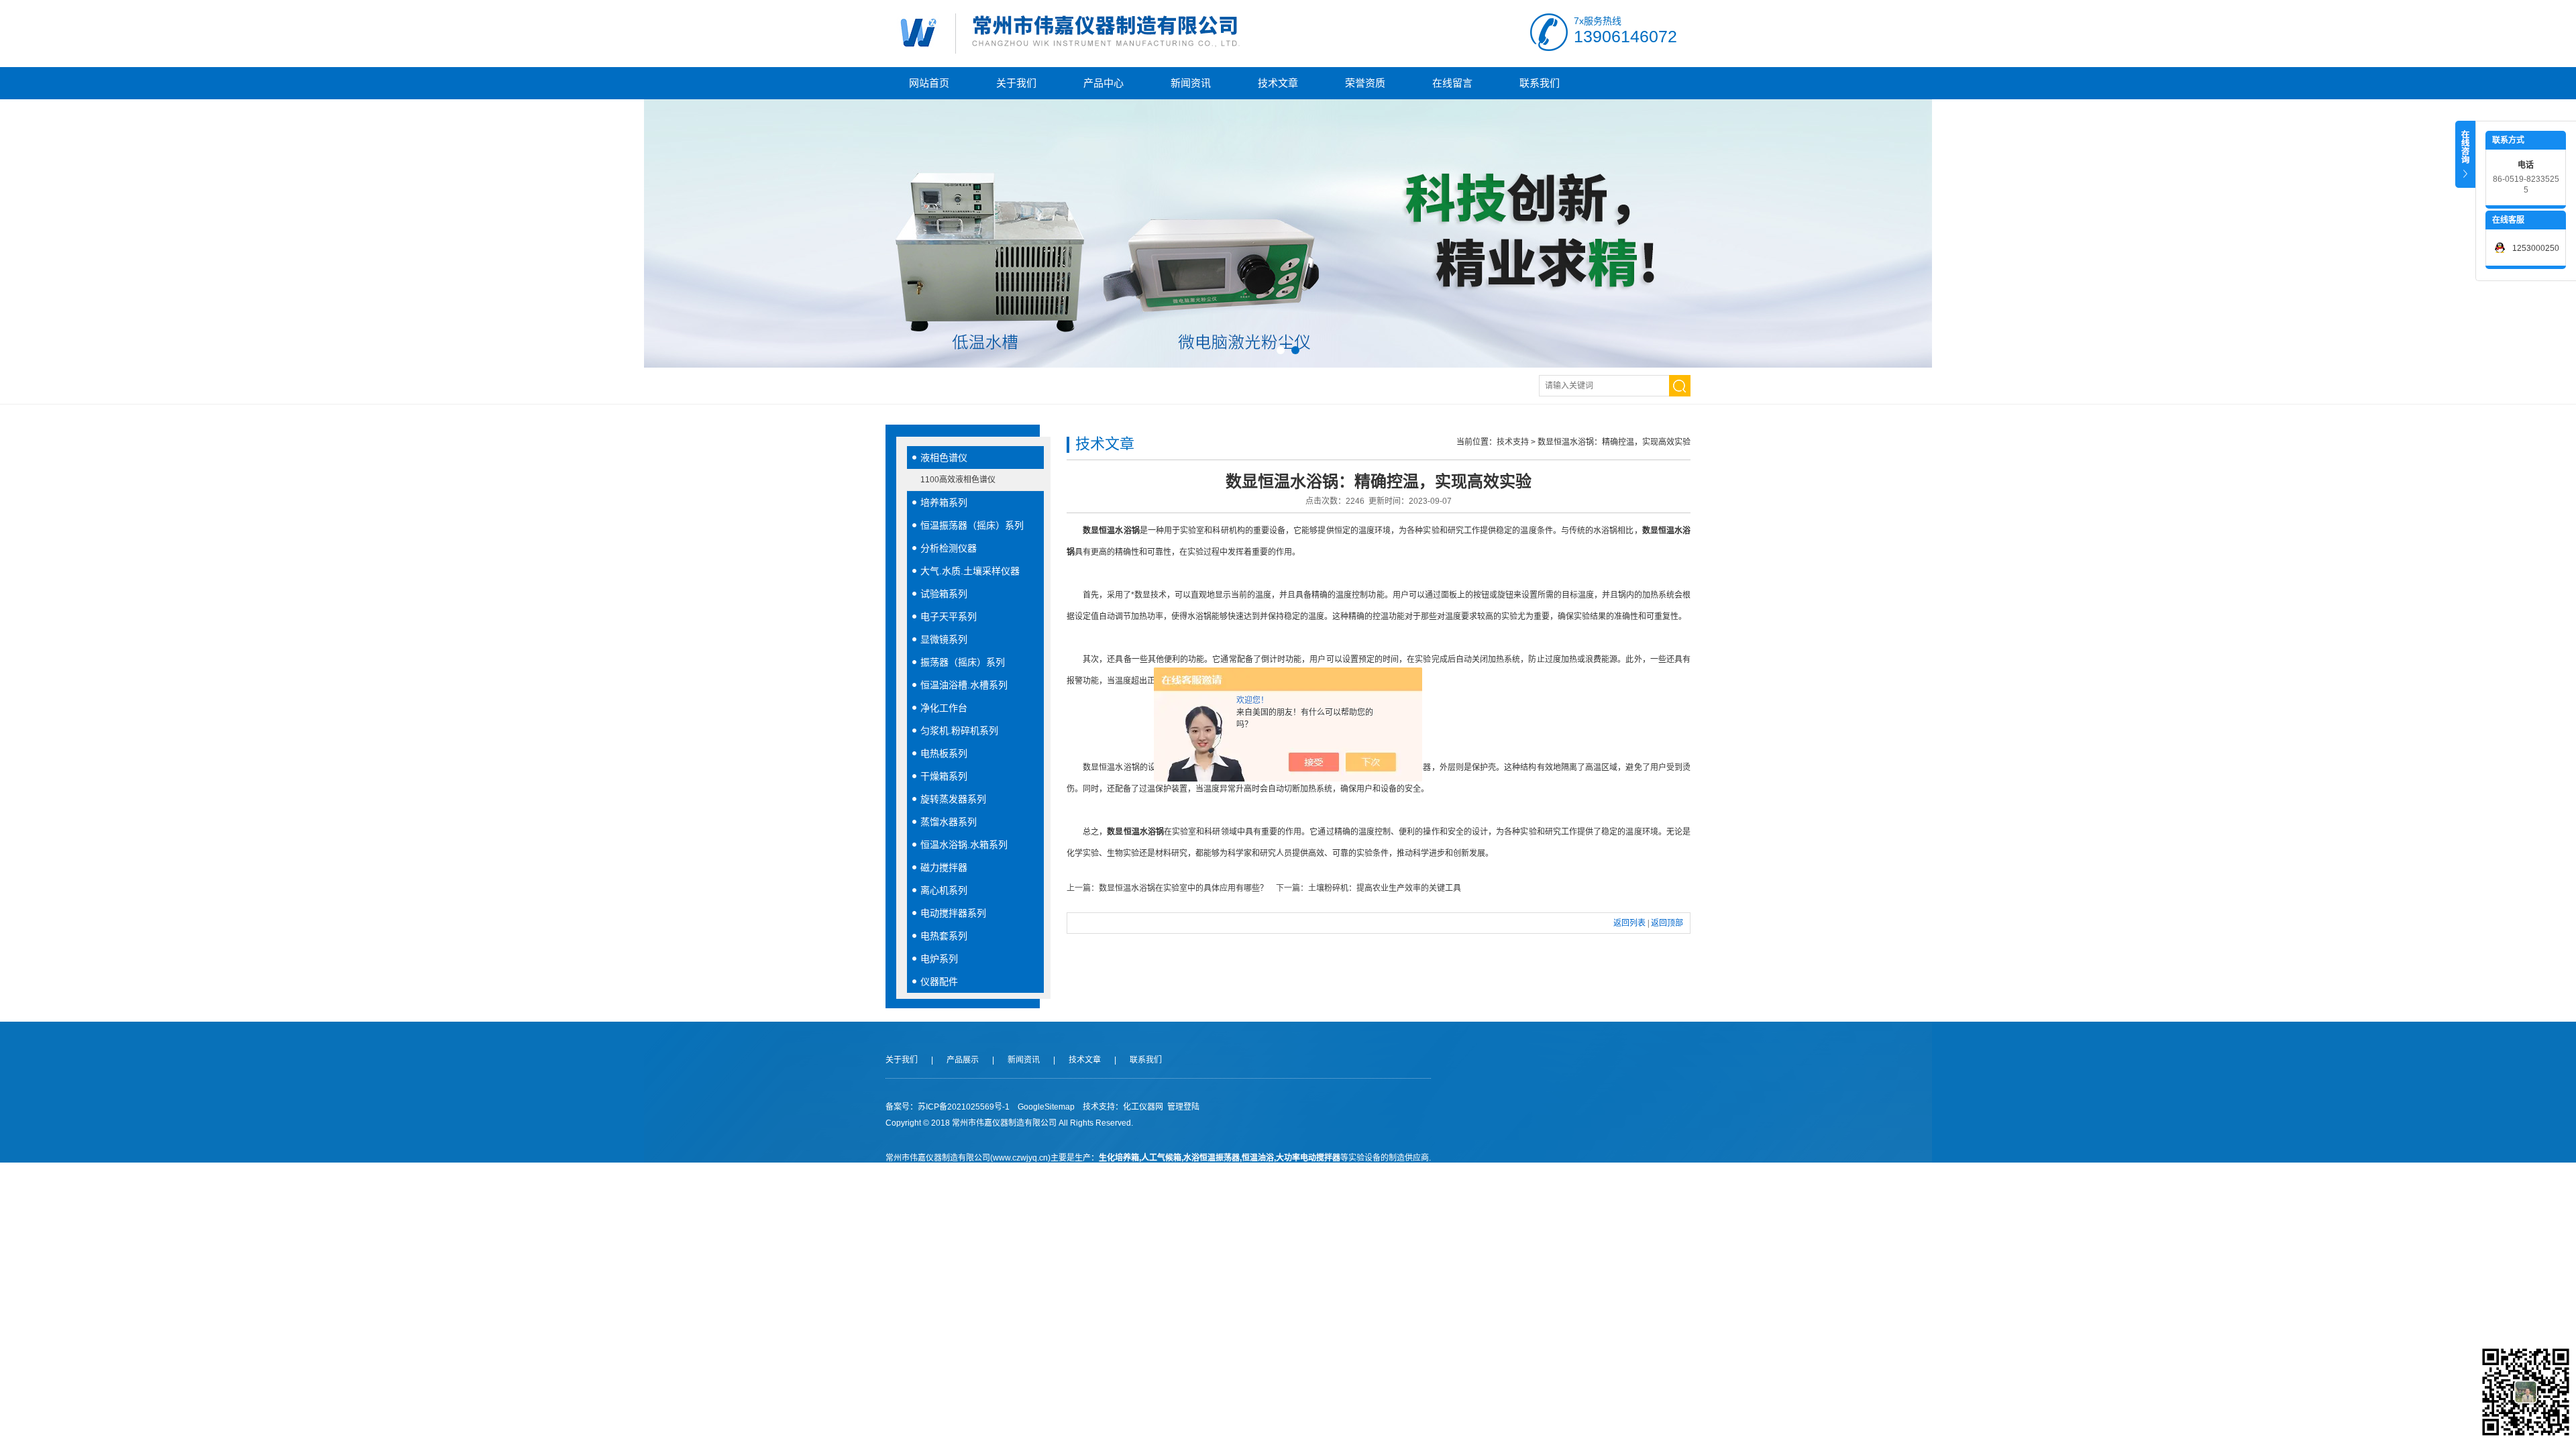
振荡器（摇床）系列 (963, 662)
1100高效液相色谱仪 (958, 480)
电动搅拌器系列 (953, 913)
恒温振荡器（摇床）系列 (972, 525)
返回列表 (1629, 923)
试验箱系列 (944, 594)
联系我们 (1540, 83)
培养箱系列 (944, 502)
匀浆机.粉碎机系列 (959, 731)
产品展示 (963, 1060)
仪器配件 (939, 981)
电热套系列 (944, 936)
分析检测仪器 (949, 548)
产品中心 (1104, 83)
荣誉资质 (1365, 83)
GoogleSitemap (1046, 1107)
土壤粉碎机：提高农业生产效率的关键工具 (1385, 888)
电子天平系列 (949, 616)
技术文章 (1278, 83)
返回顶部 (1667, 923)
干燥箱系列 (944, 776)
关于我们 (1016, 83)
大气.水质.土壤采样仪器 (970, 571)
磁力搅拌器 (944, 867)
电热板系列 (944, 753)
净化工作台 (944, 708)
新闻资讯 (1191, 83)
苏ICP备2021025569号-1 (964, 1107)
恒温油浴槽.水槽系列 (964, 685)
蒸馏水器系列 (949, 822)
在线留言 (1452, 83)
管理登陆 (1183, 1107)
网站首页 (929, 83)
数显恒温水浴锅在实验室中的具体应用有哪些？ (1183, 888)
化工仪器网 (1143, 1107)
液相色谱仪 (944, 458)
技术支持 (1513, 442)
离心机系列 (944, 890)
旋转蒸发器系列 (953, 799)
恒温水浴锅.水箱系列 (964, 845)
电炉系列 (939, 959)
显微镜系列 (944, 639)
